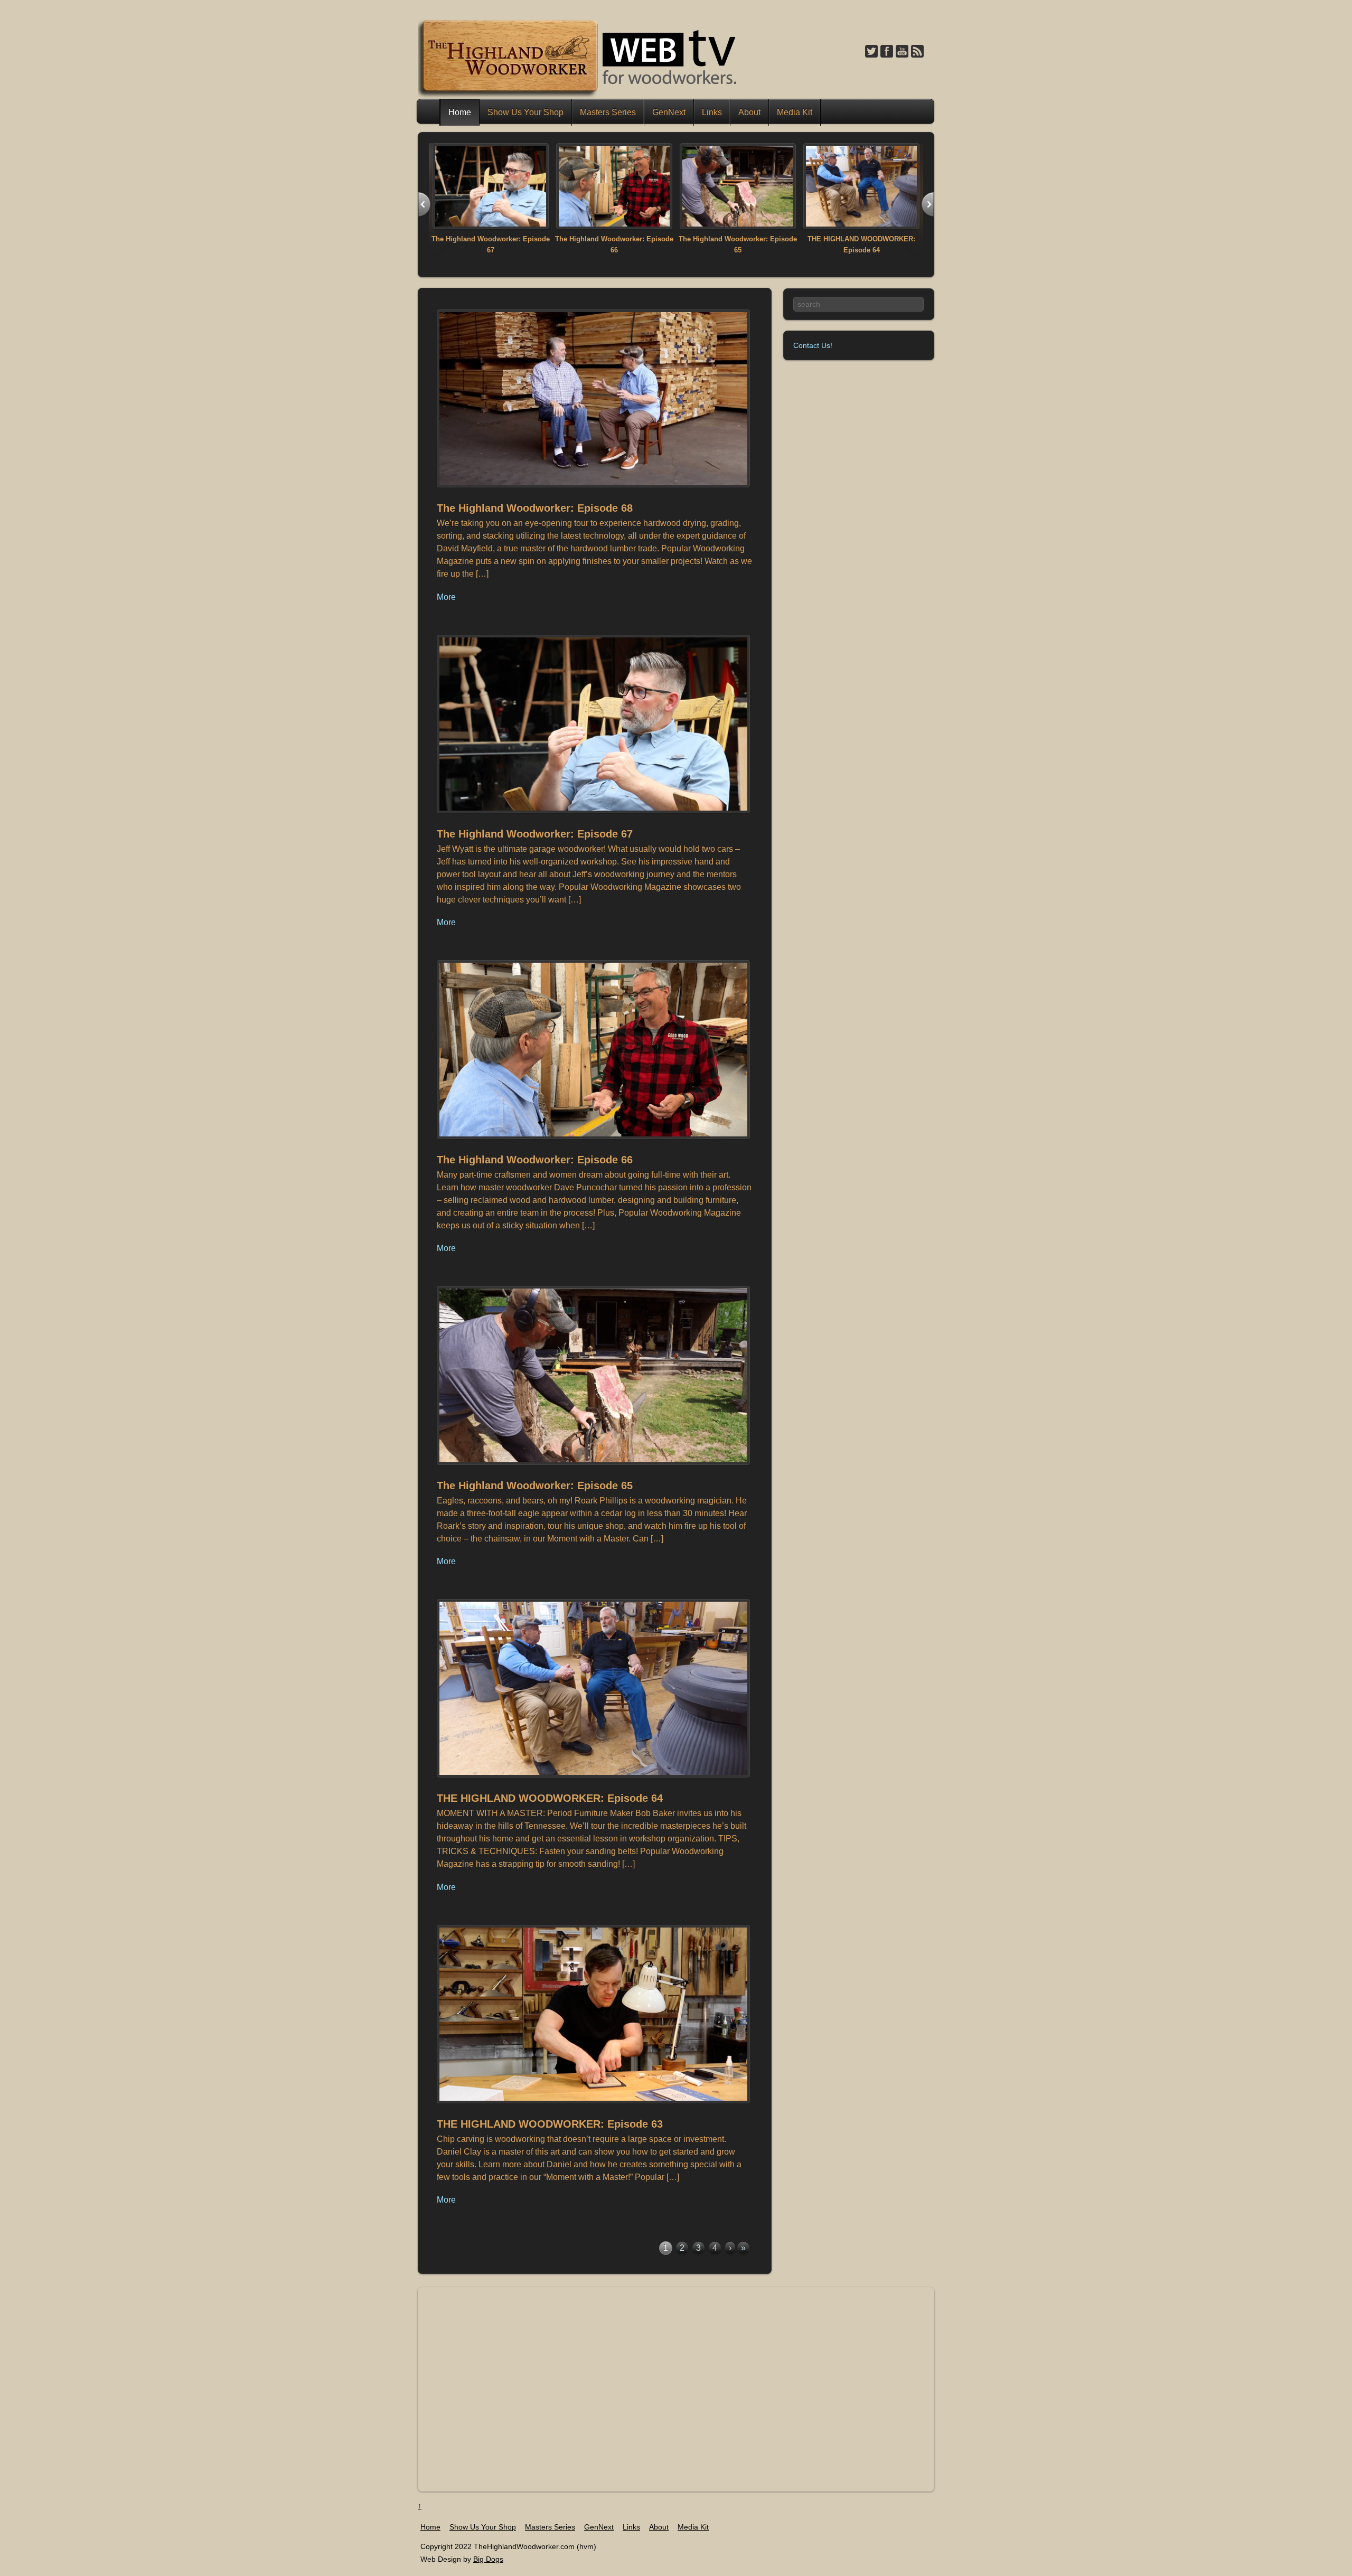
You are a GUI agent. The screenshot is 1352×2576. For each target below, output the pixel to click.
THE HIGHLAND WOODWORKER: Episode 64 (550, 1798)
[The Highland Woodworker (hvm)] (579, 95)
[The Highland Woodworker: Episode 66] (614, 226)
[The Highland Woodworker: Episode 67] (491, 226)
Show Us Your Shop (525, 112)
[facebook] (887, 52)
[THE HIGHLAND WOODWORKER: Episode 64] (861, 226)
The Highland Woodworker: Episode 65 (535, 1486)
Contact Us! (813, 345)
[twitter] (871, 52)
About (749, 112)
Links (712, 112)
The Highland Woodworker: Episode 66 (535, 1160)
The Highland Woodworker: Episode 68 (535, 508)
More (446, 597)
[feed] (917, 52)
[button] (424, 205)
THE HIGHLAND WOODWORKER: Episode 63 (550, 2124)
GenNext (669, 112)
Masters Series (608, 112)
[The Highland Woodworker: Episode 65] (738, 226)
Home (429, 112)
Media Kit (795, 112)
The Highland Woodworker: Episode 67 (535, 834)
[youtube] (902, 52)
